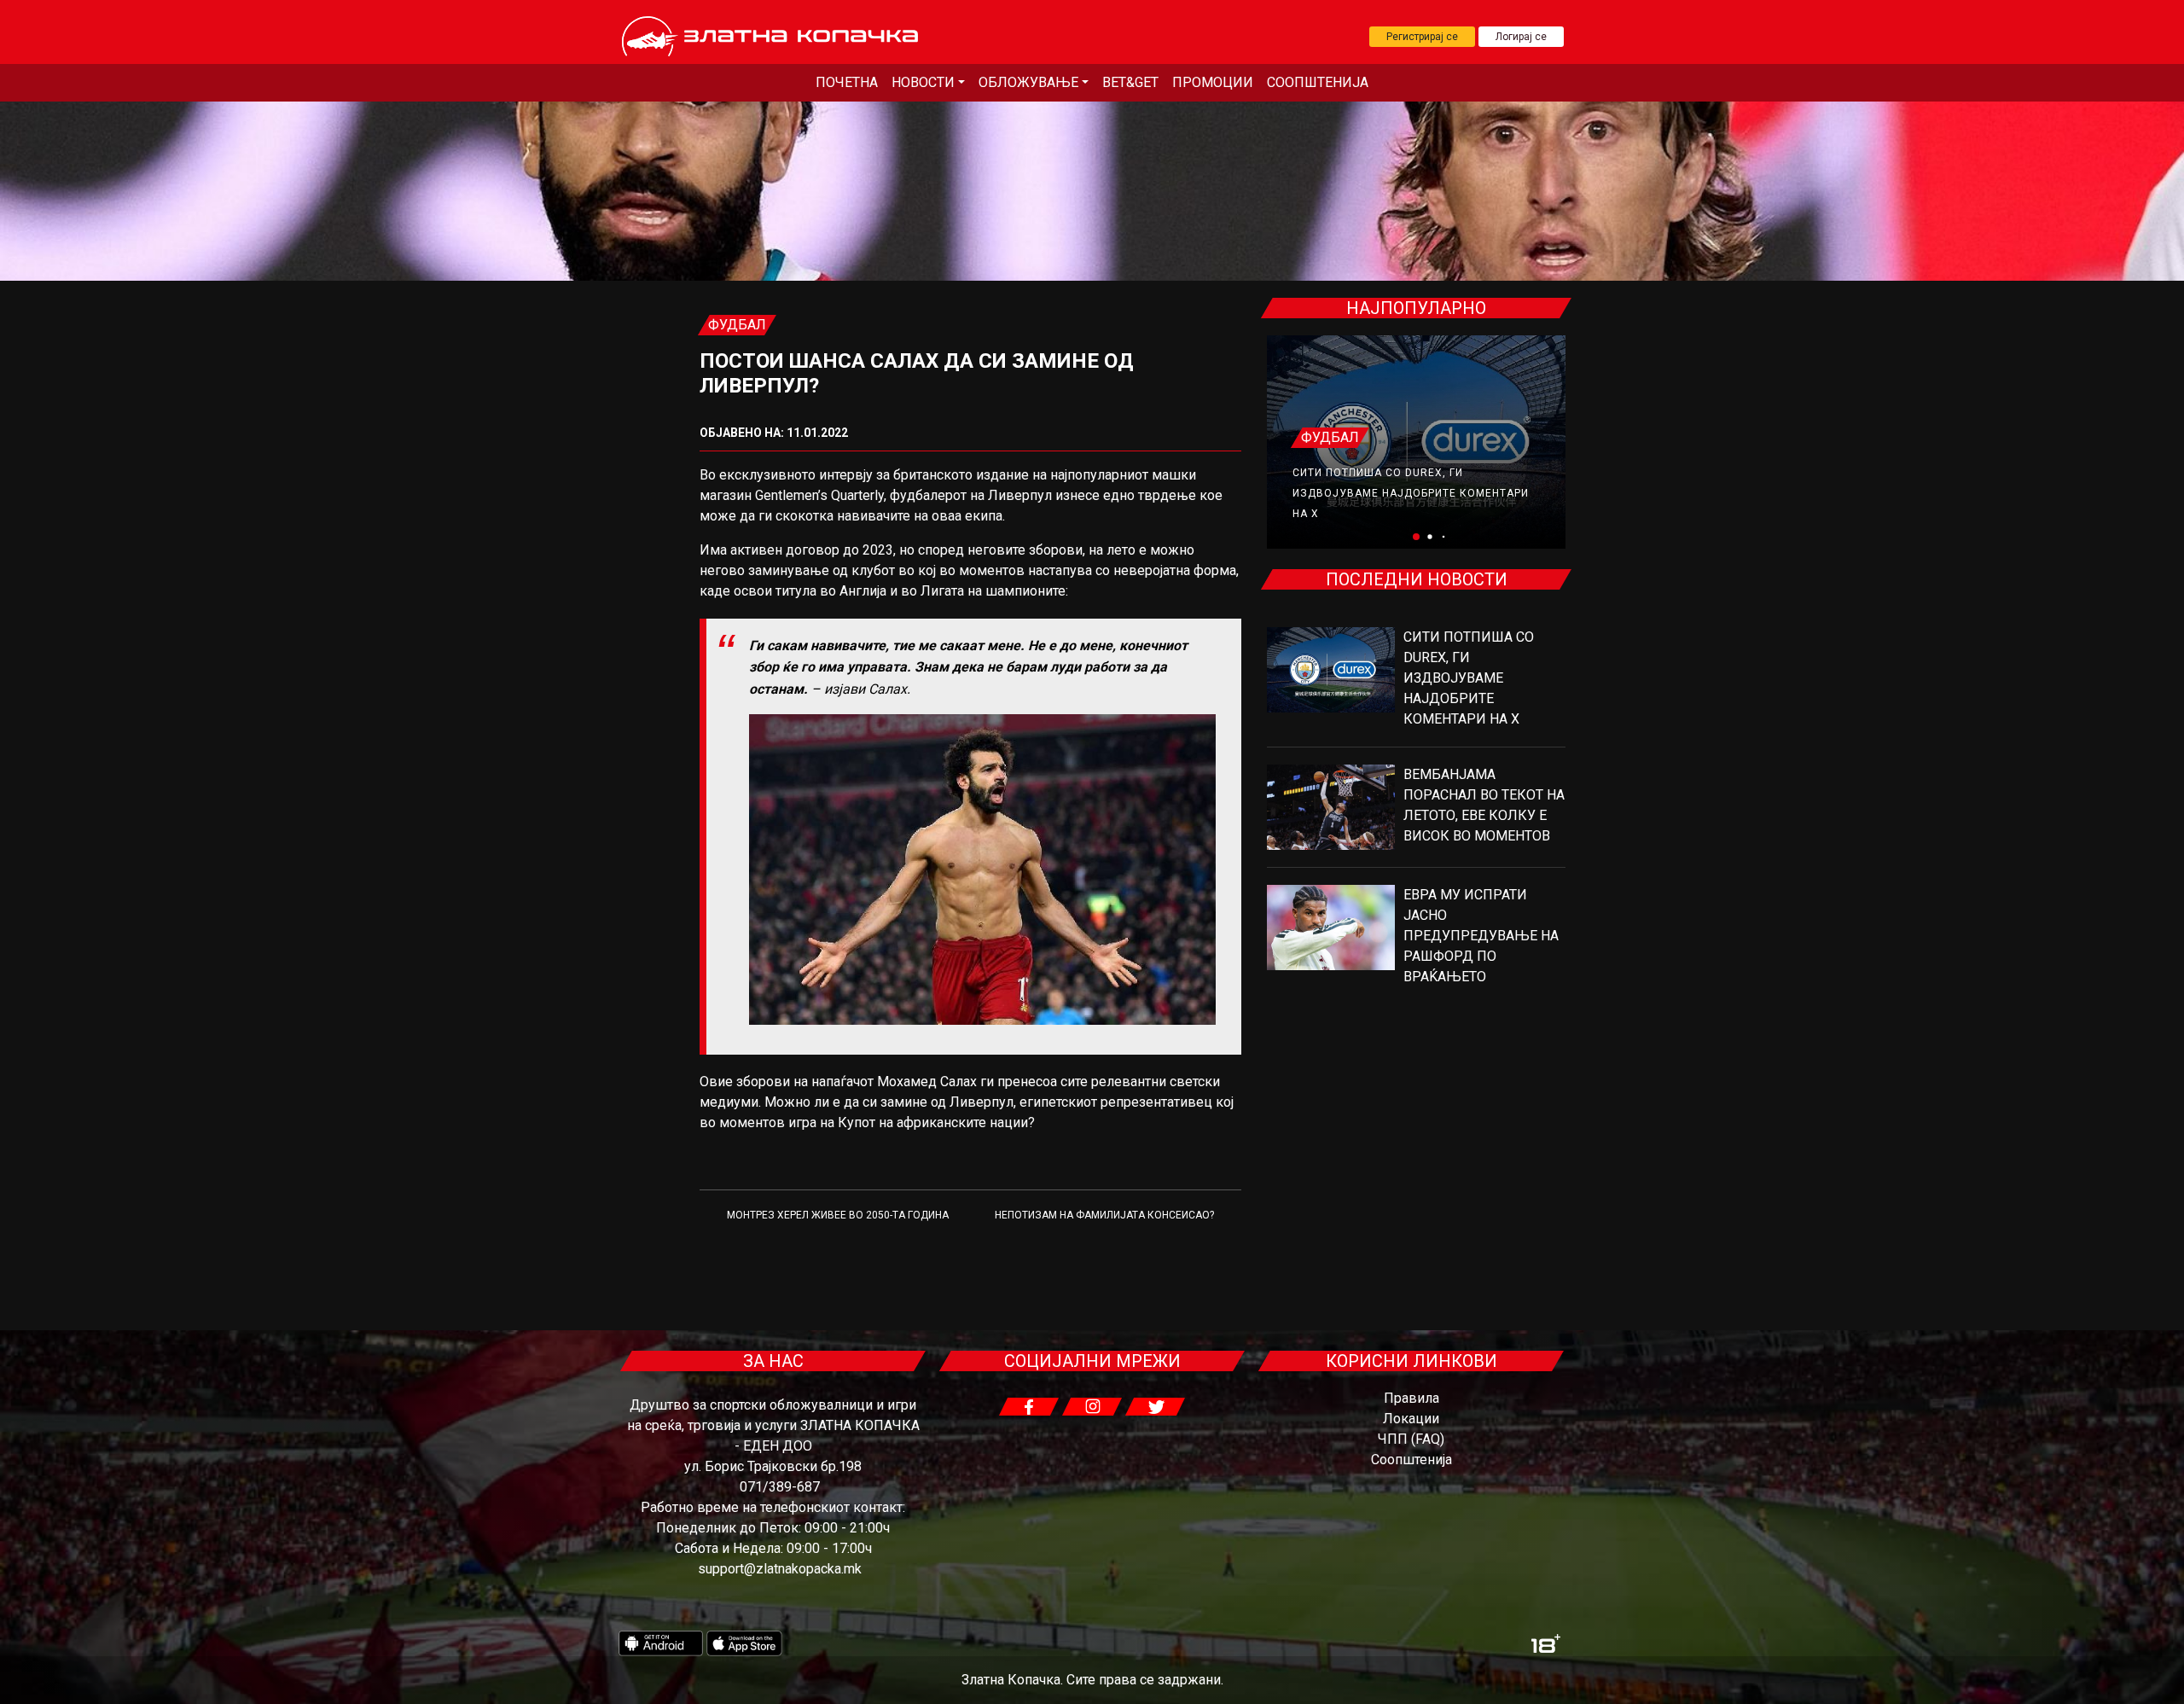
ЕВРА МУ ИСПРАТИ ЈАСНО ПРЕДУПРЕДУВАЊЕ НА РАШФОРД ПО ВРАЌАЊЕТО (1481, 936)
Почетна (847, 82)
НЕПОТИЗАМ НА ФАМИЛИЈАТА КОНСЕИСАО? (1104, 1215)
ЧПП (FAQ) (1411, 1439)
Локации (1411, 1419)
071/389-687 (780, 1487)
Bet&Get (1130, 82)
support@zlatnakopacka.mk (780, 1569)
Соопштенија (1318, 82)
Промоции (1213, 82)
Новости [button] (923, 82)
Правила (1411, 1398)
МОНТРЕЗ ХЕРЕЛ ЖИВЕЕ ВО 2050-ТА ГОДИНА (838, 1215)
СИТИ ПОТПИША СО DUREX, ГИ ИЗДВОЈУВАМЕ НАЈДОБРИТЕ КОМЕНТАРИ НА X (1411, 493)
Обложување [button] (1028, 82)
